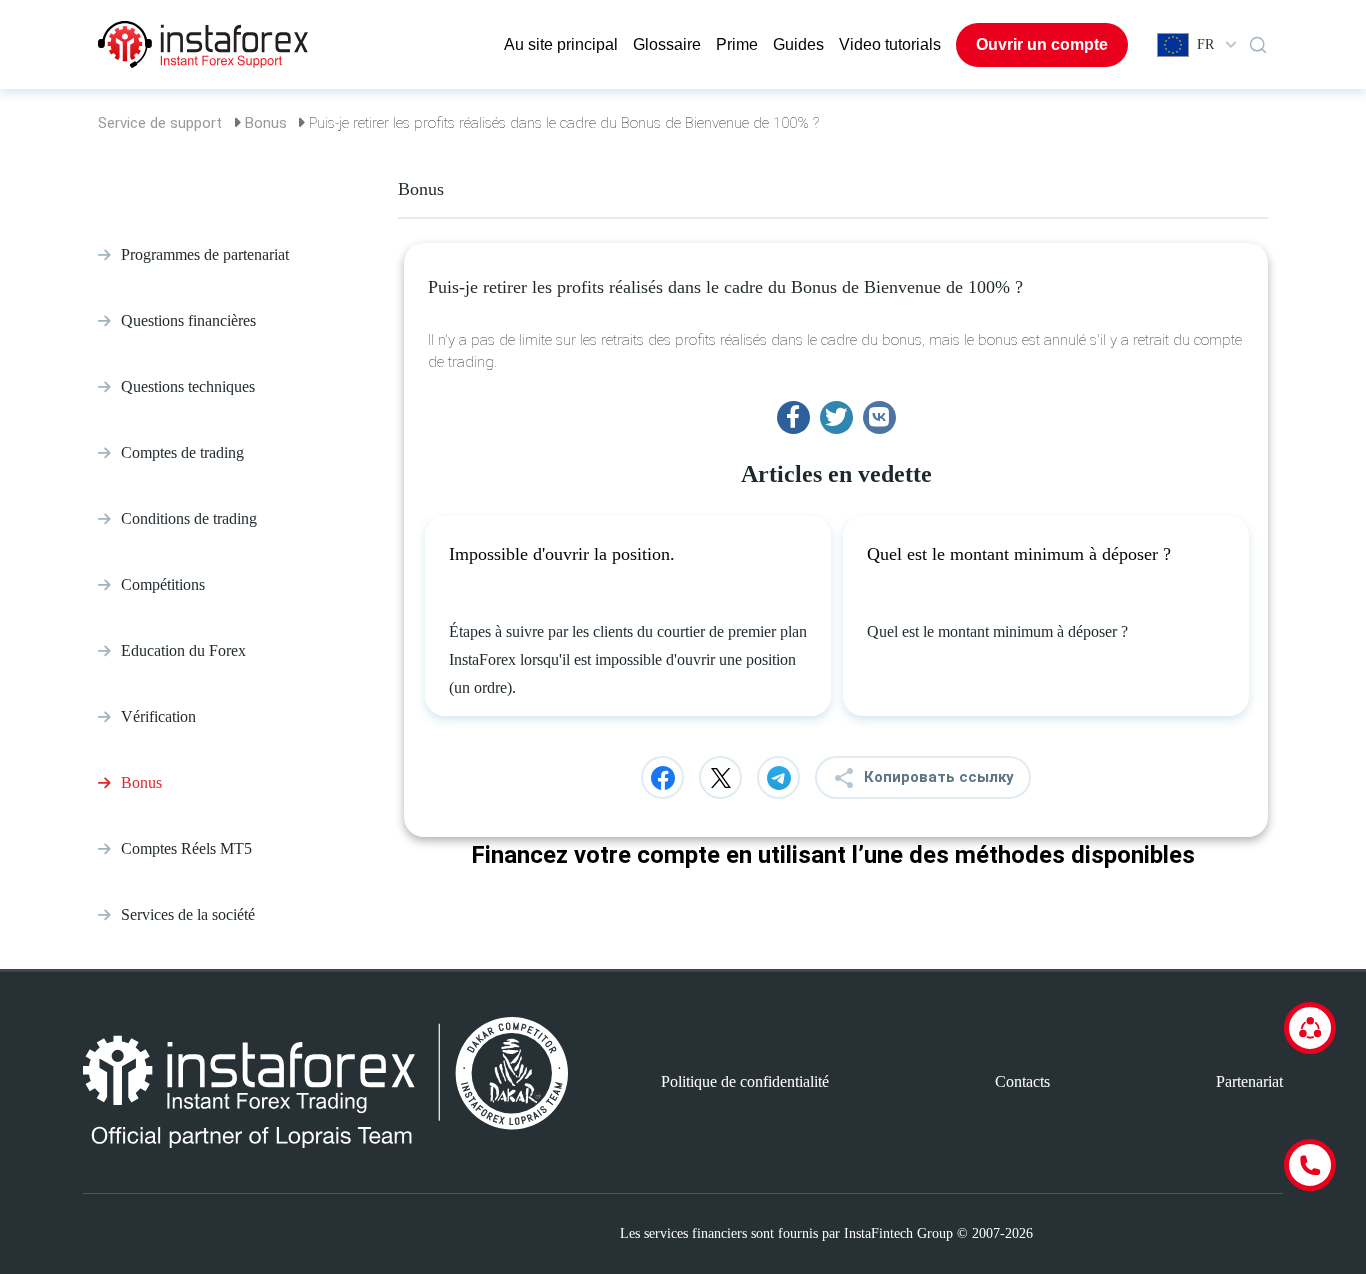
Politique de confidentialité (745, 1081)
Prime (737, 44)
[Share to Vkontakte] (879, 417)
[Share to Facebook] (793, 417)
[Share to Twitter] (836, 417)
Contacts (1022, 1081)
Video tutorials (890, 44)
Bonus (266, 123)
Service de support (160, 123)
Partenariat (1249, 1081)
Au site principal (561, 44)
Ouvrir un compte (1042, 44)
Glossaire (667, 44)
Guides (798, 44)
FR (1205, 44)
